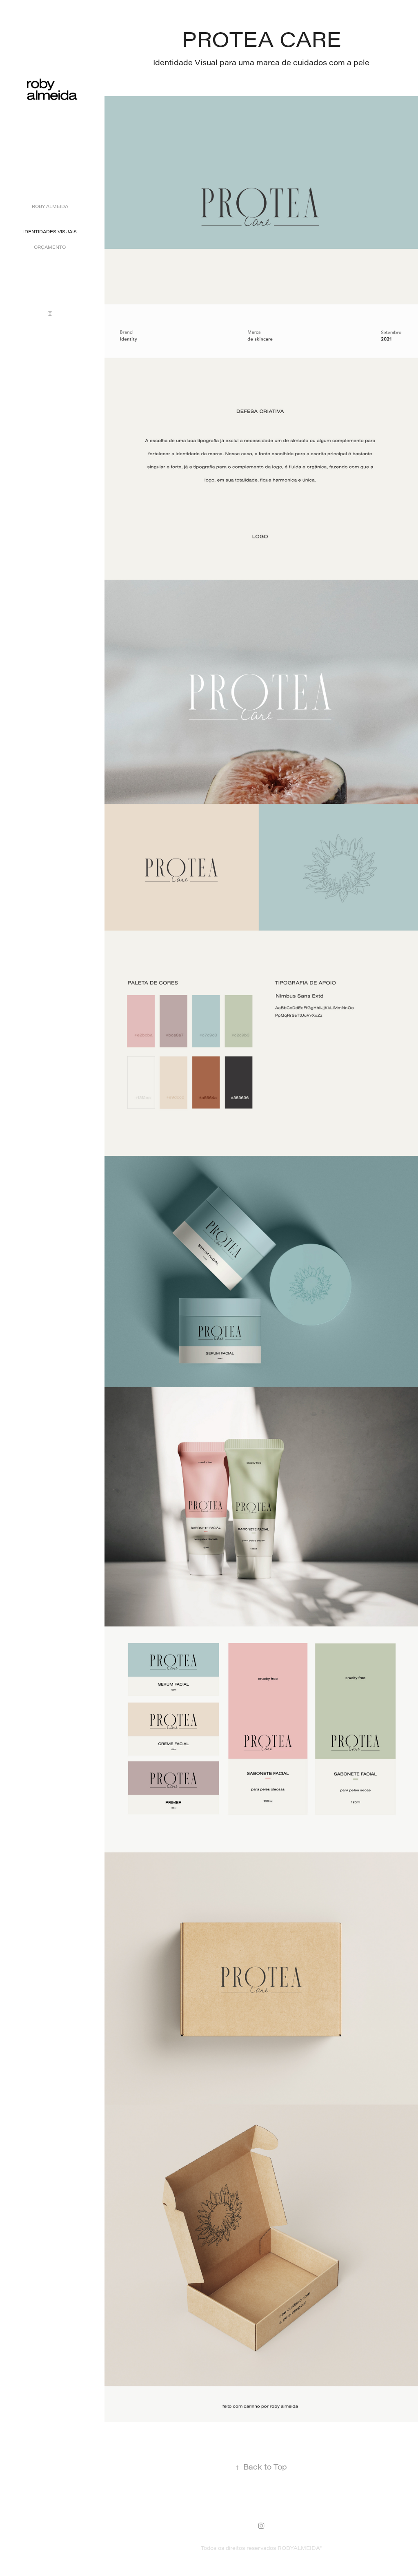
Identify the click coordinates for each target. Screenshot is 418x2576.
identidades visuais (50, 231)
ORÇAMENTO (50, 247)
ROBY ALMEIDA (50, 206)
